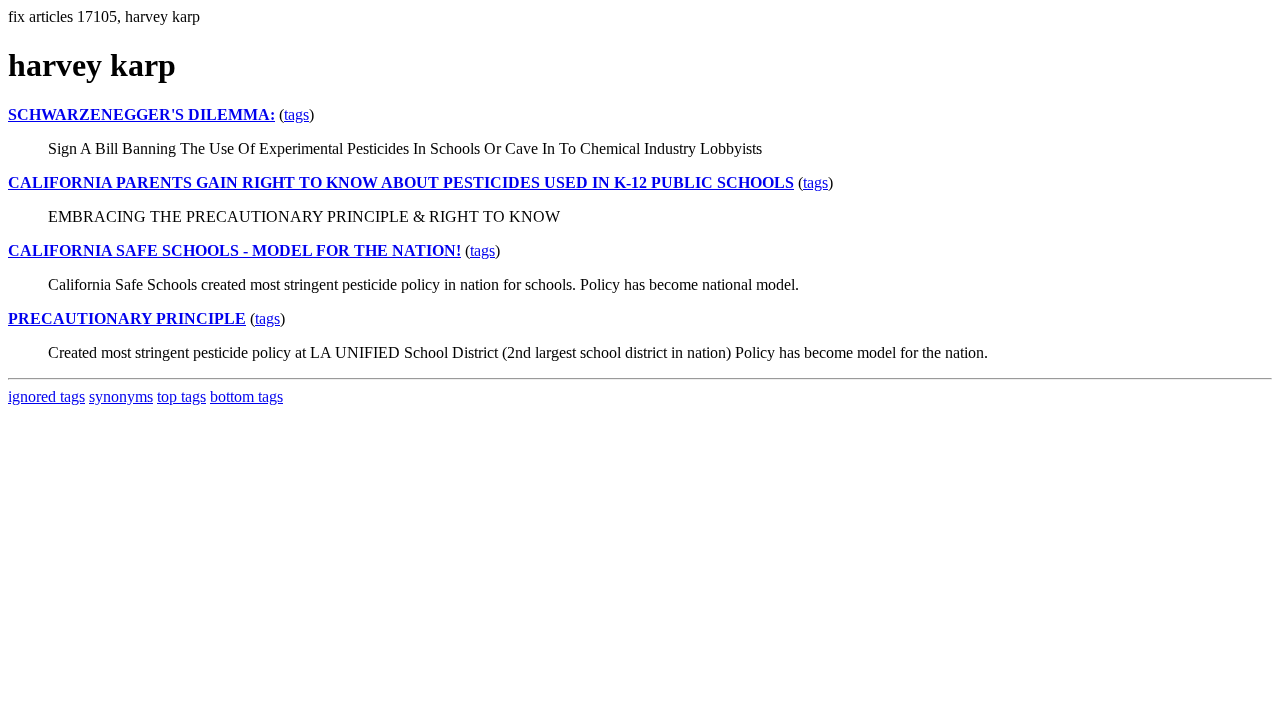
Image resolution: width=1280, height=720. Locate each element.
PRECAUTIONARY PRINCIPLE (127, 318)
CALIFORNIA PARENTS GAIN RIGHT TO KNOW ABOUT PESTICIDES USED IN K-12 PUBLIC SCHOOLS (401, 182)
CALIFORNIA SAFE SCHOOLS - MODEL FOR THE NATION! (234, 250)
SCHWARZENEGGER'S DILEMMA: (141, 114)
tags (296, 114)
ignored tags (46, 396)
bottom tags (246, 396)
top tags (181, 396)
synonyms (121, 396)
